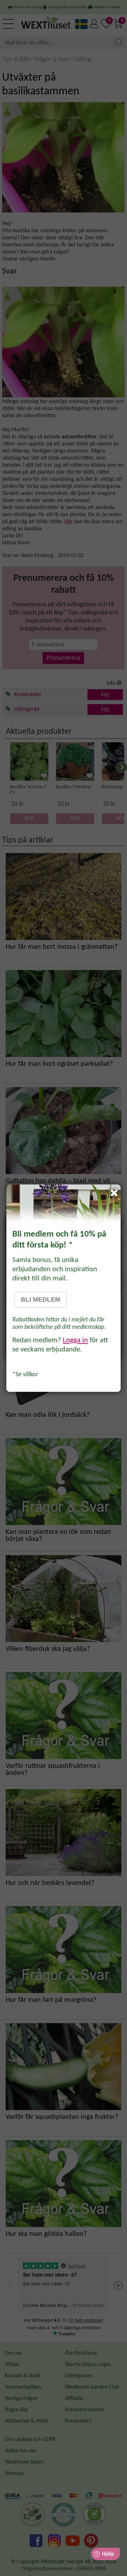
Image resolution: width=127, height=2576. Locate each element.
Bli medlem (41, 1300)
